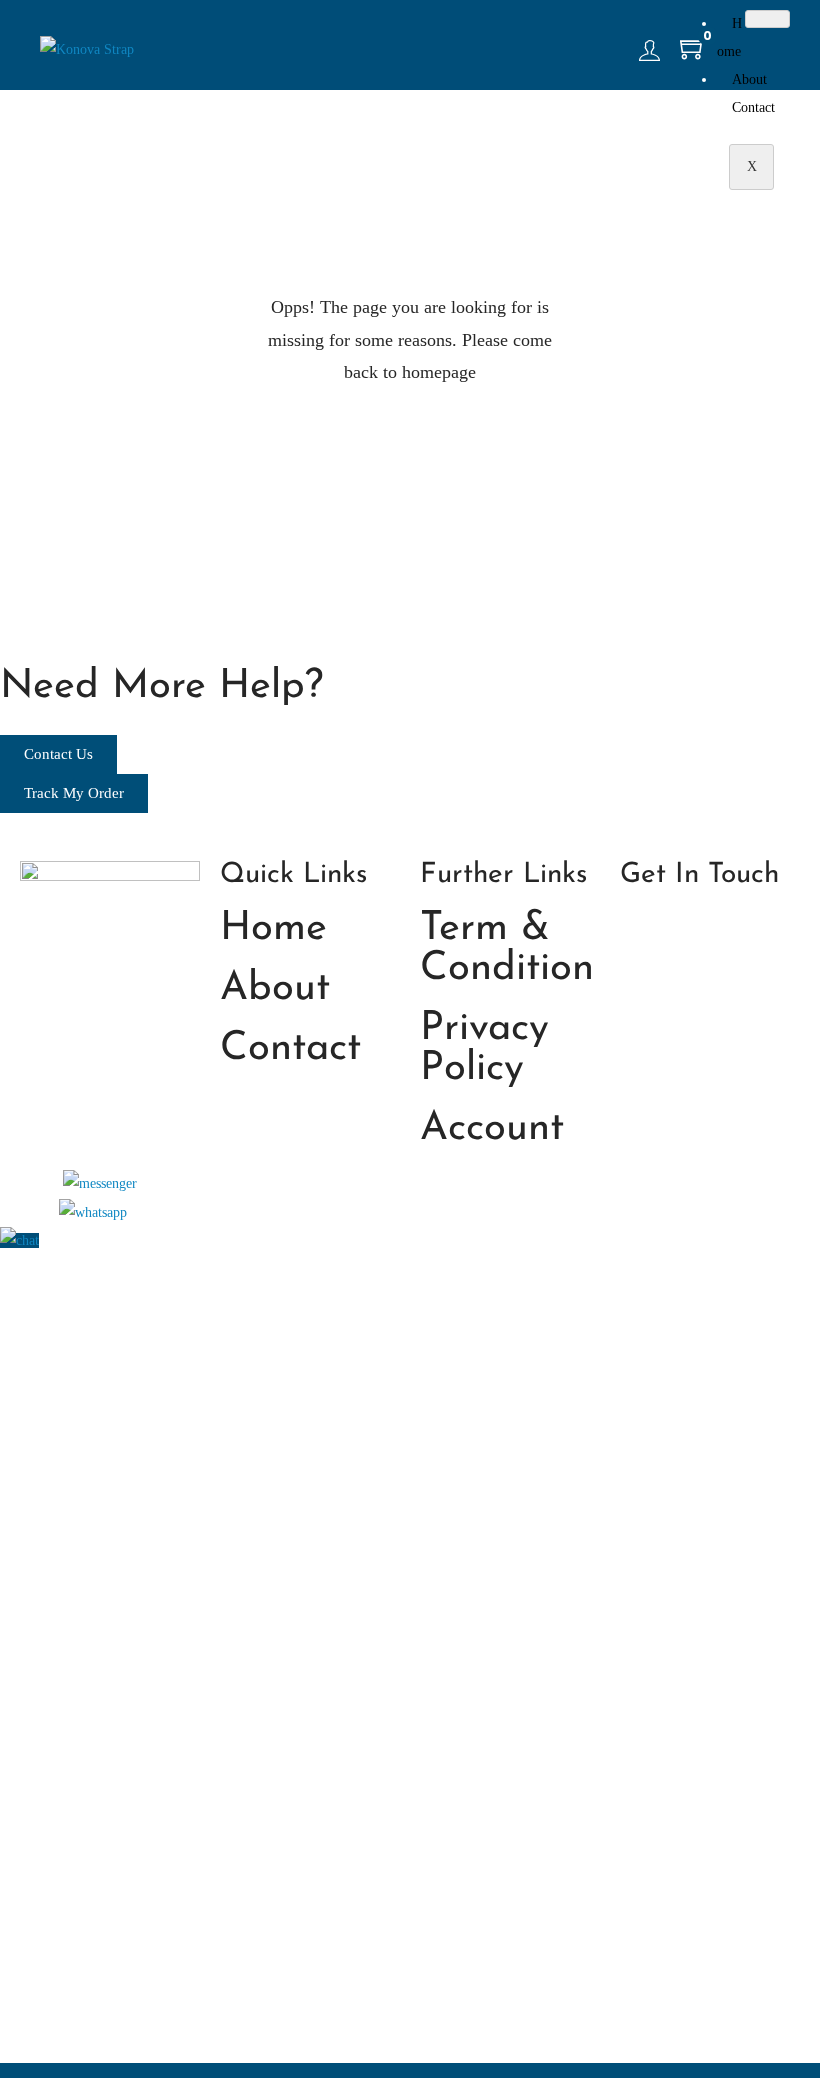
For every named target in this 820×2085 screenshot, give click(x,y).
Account (492, 1129)
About (749, 79)
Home (729, 37)
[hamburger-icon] (767, 19)
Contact (753, 107)
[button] (100, 1182)
